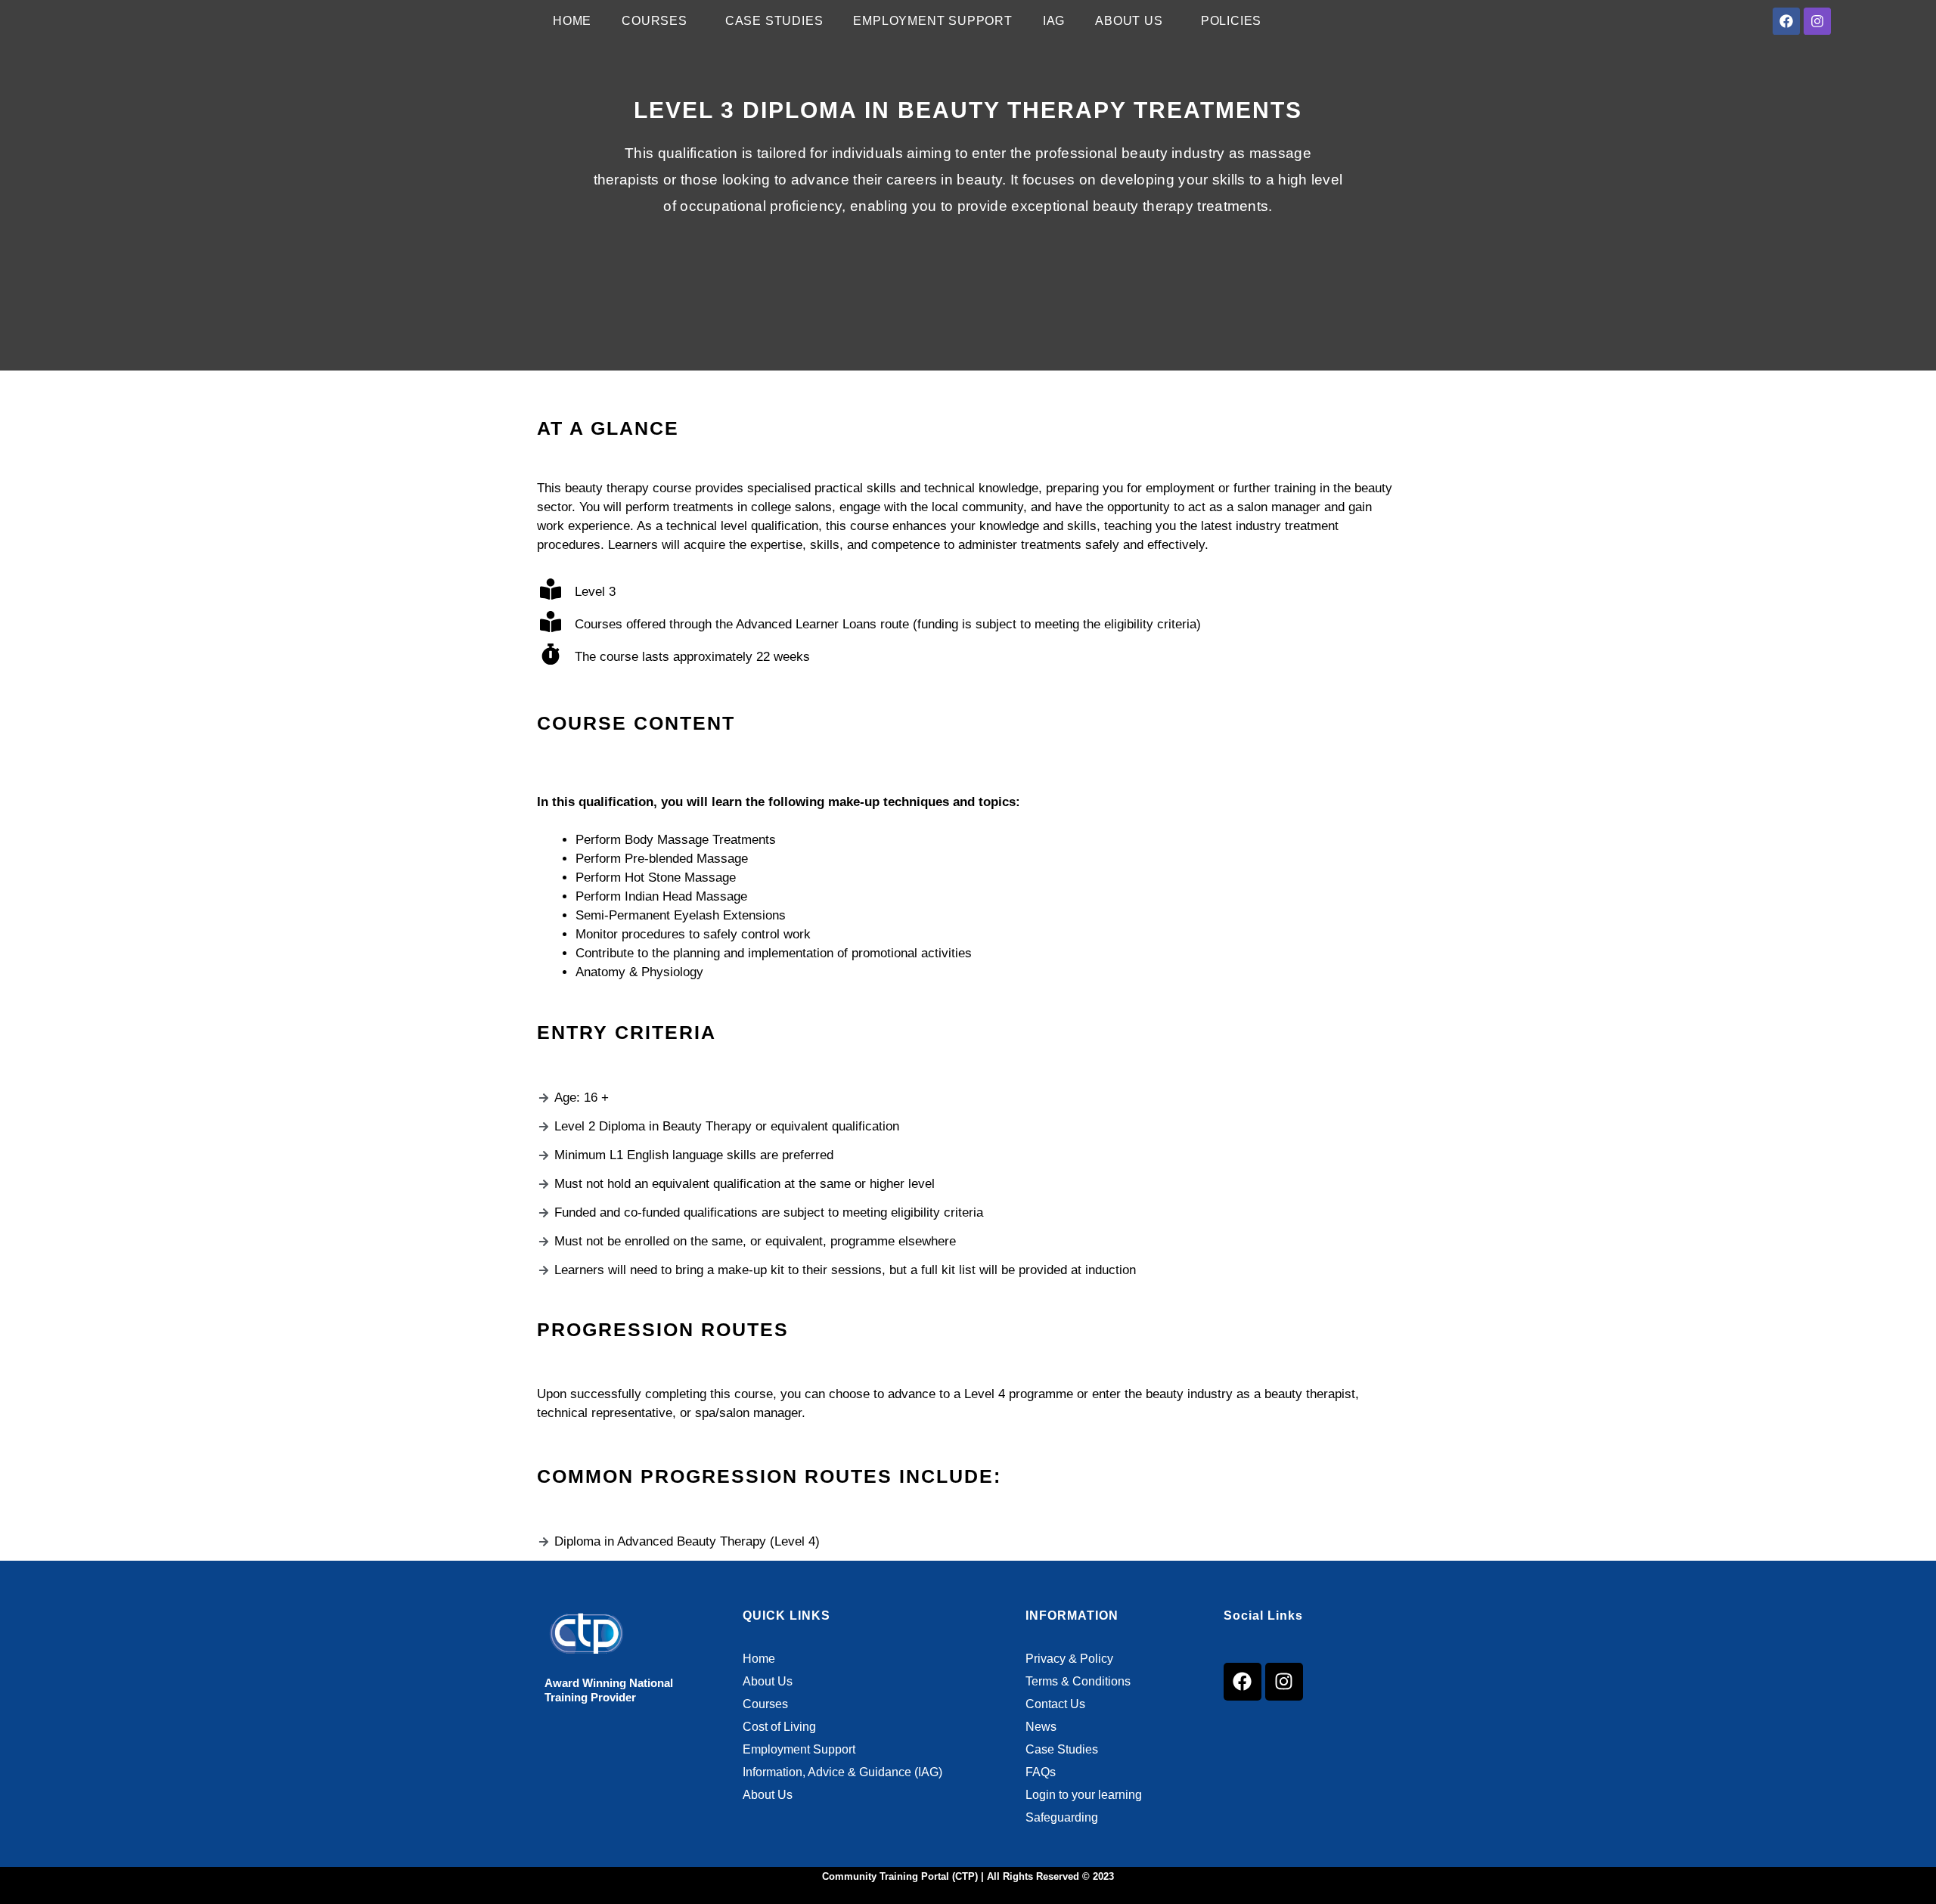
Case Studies (774, 21)
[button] (658, 21)
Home (572, 21)
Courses (655, 21)
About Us (1129, 21)
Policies (1231, 21)
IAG (1054, 21)
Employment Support (932, 21)
